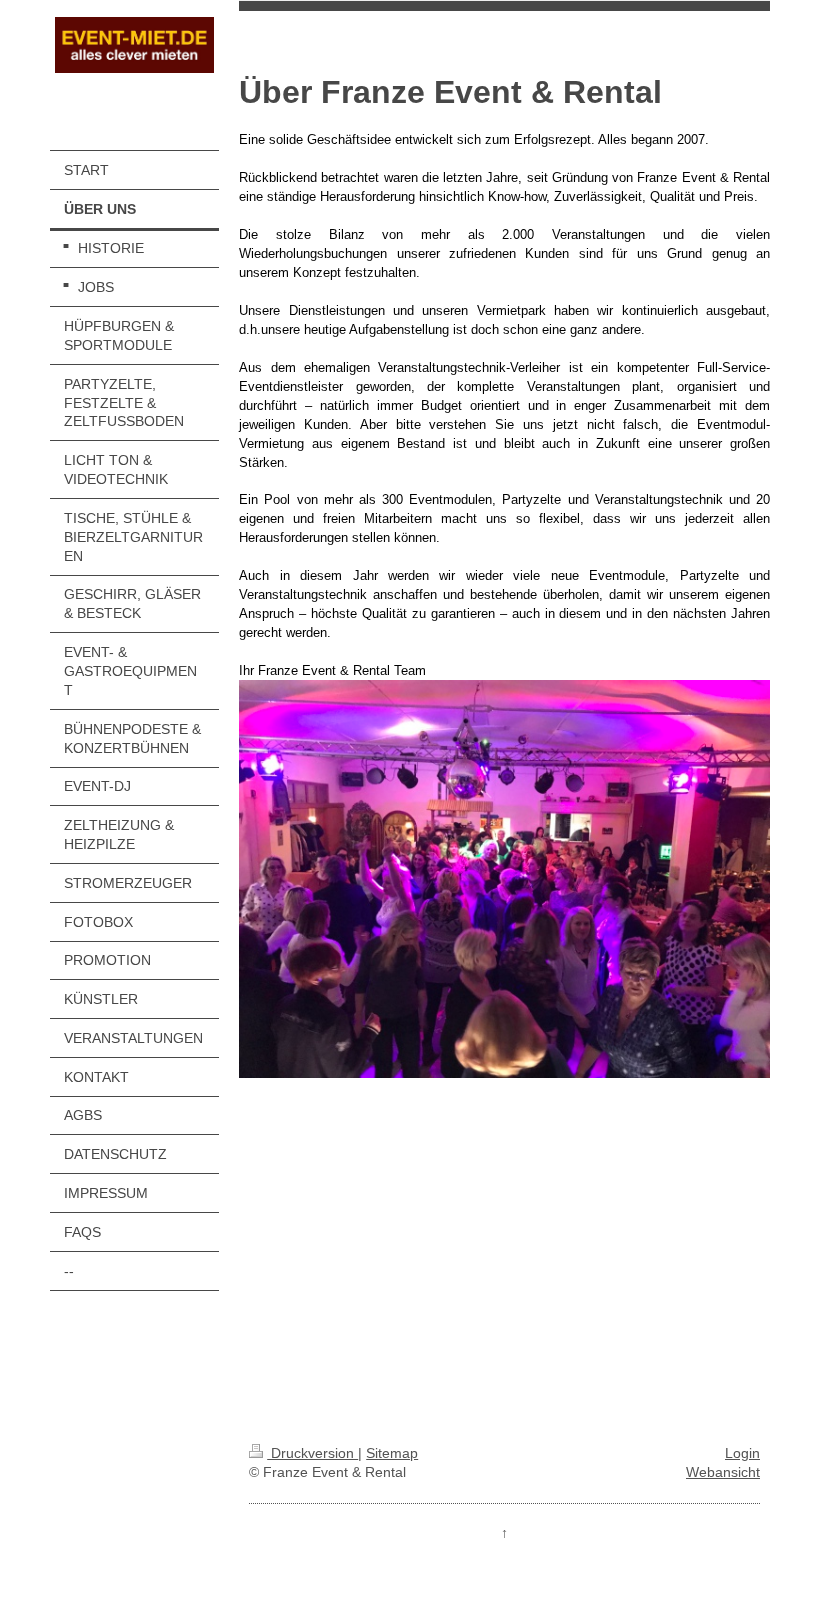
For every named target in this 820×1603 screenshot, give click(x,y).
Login (742, 1453)
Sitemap (392, 1453)
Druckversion (312, 1453)
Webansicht (723, 1472)
